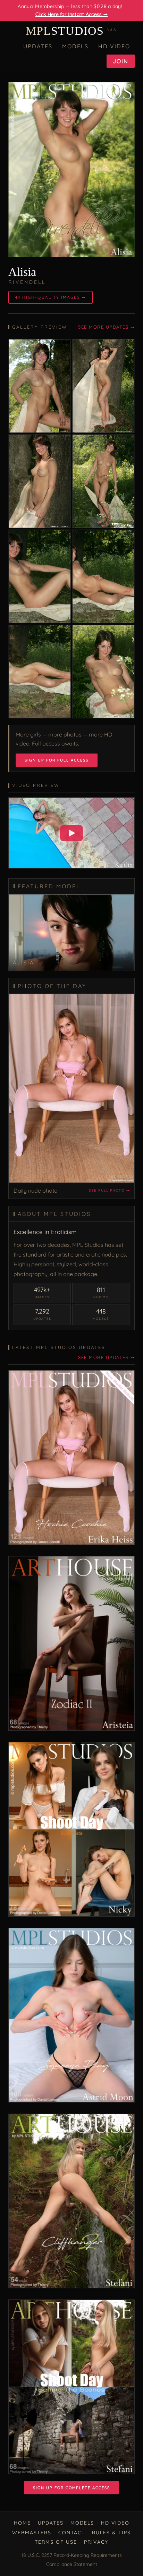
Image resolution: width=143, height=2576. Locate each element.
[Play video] (71, 833)
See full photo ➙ (109, 1190)
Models (75, 46)
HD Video (114, 46)
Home (22, 2523)
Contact (72, 2533)
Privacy (96, 2542)
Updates (38, 46)
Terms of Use (56, 2542)
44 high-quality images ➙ (51, 297)
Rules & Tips (111, 2533)
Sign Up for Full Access (57, 760)
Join (121, 61)
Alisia (22, 272)
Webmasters (32, 2533)
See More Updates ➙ (106, 327)
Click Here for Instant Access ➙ (71, 14)
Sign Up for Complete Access (71, 2488)
